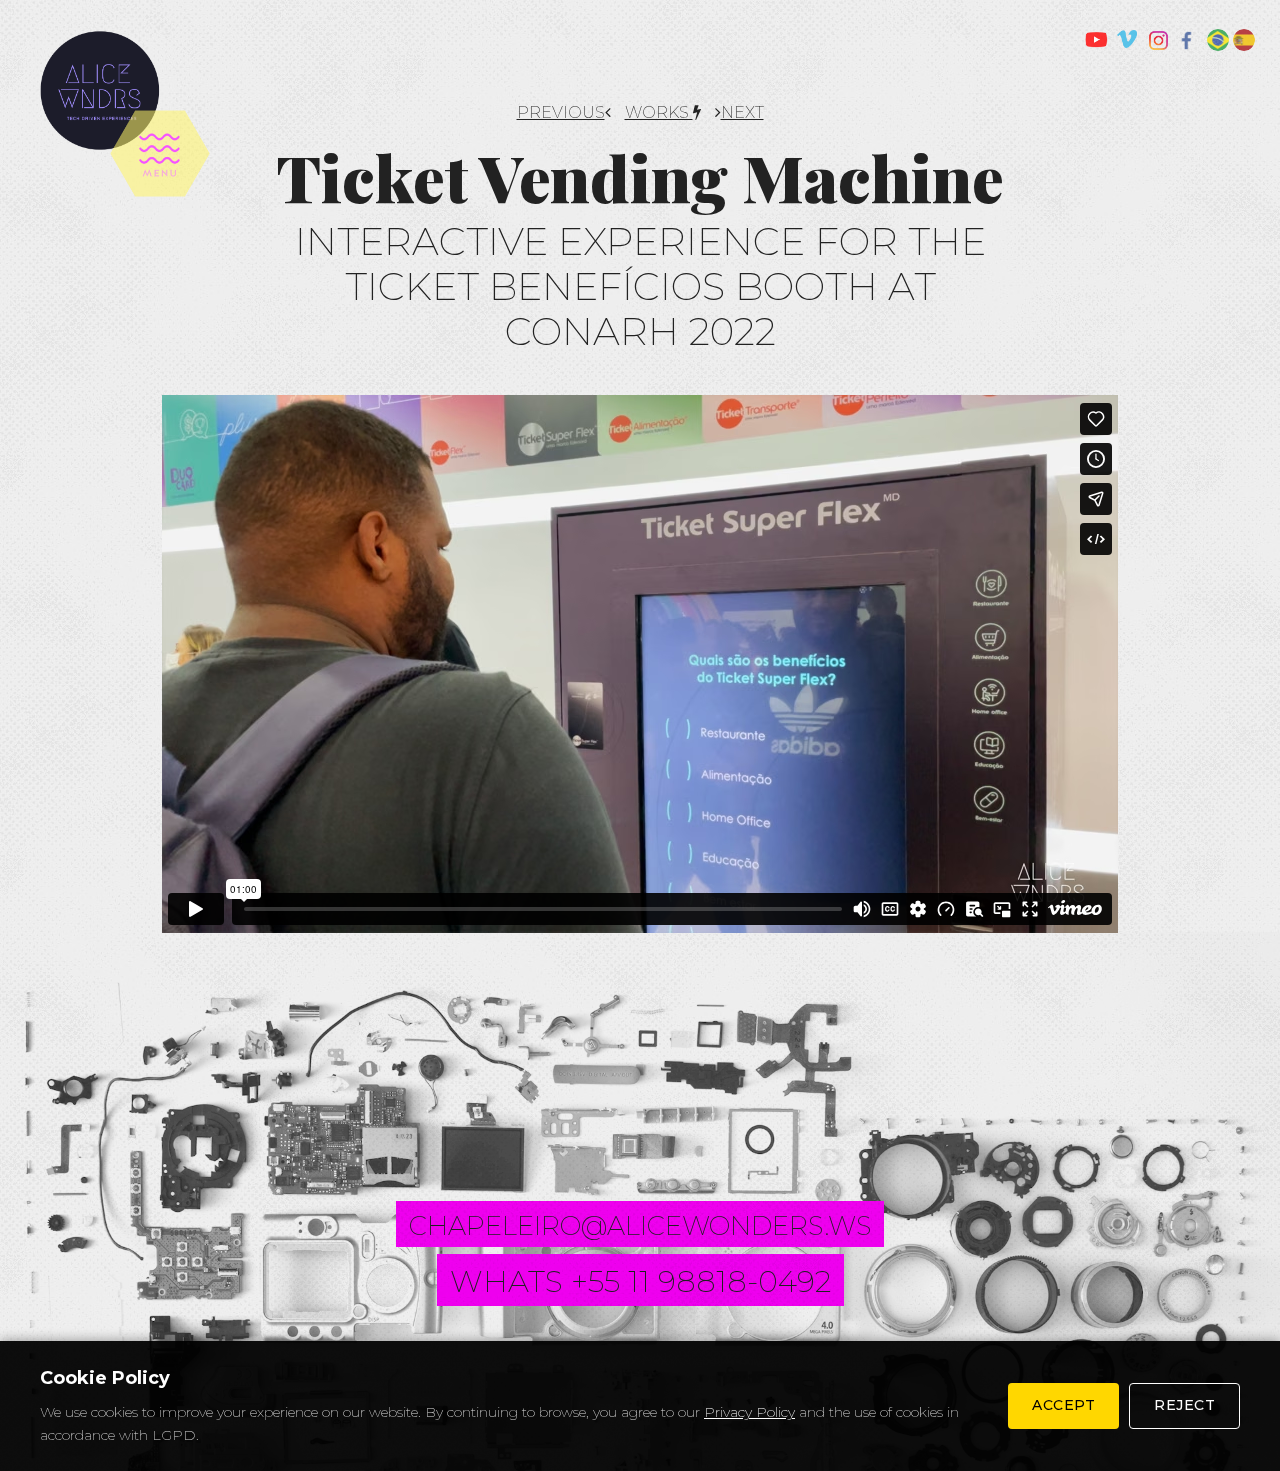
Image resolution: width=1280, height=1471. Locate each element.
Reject (1184, 1405)
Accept (1063, 1405)
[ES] (1244, 40)
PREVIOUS (561, 112)
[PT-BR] (1218, 40)
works (659, 112)
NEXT (742, 112)
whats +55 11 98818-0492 (640, 1281)
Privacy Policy (749, 1412)
